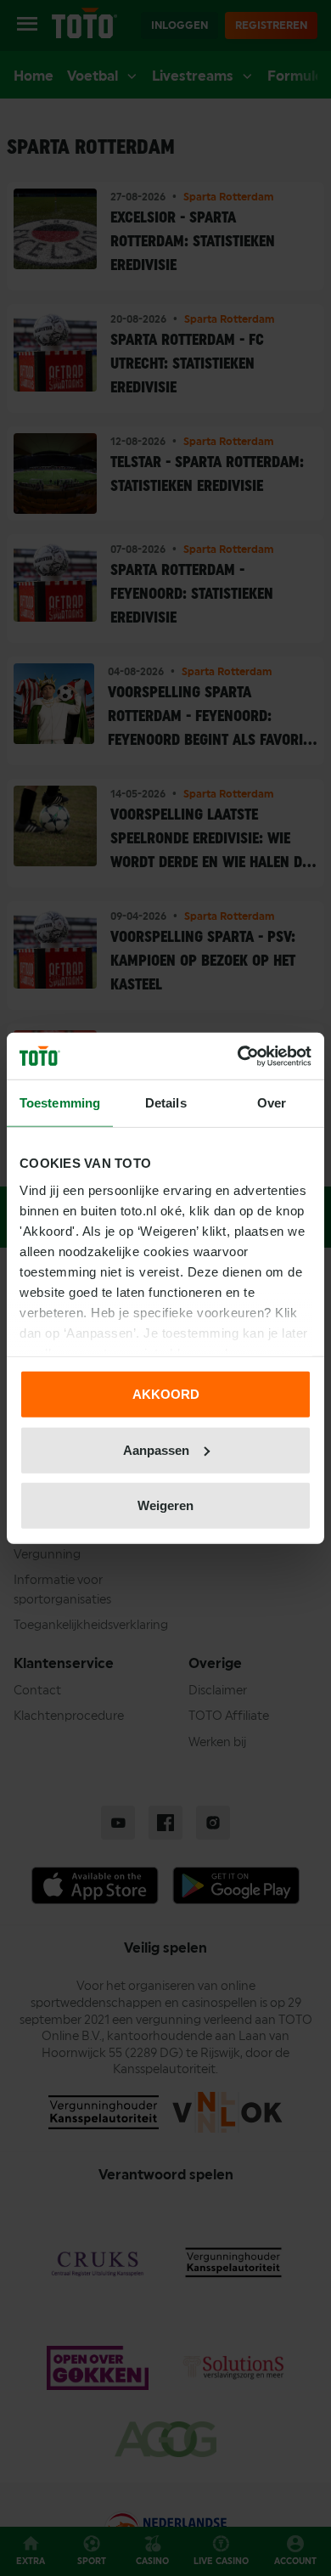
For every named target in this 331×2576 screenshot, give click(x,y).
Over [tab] (272, 1103)
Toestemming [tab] (60, 1103)
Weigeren (165, 1505)
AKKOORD (166, 1394)
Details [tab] (166, 1103)
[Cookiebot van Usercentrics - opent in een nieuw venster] (238, 1056)
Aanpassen (156, 1449)
